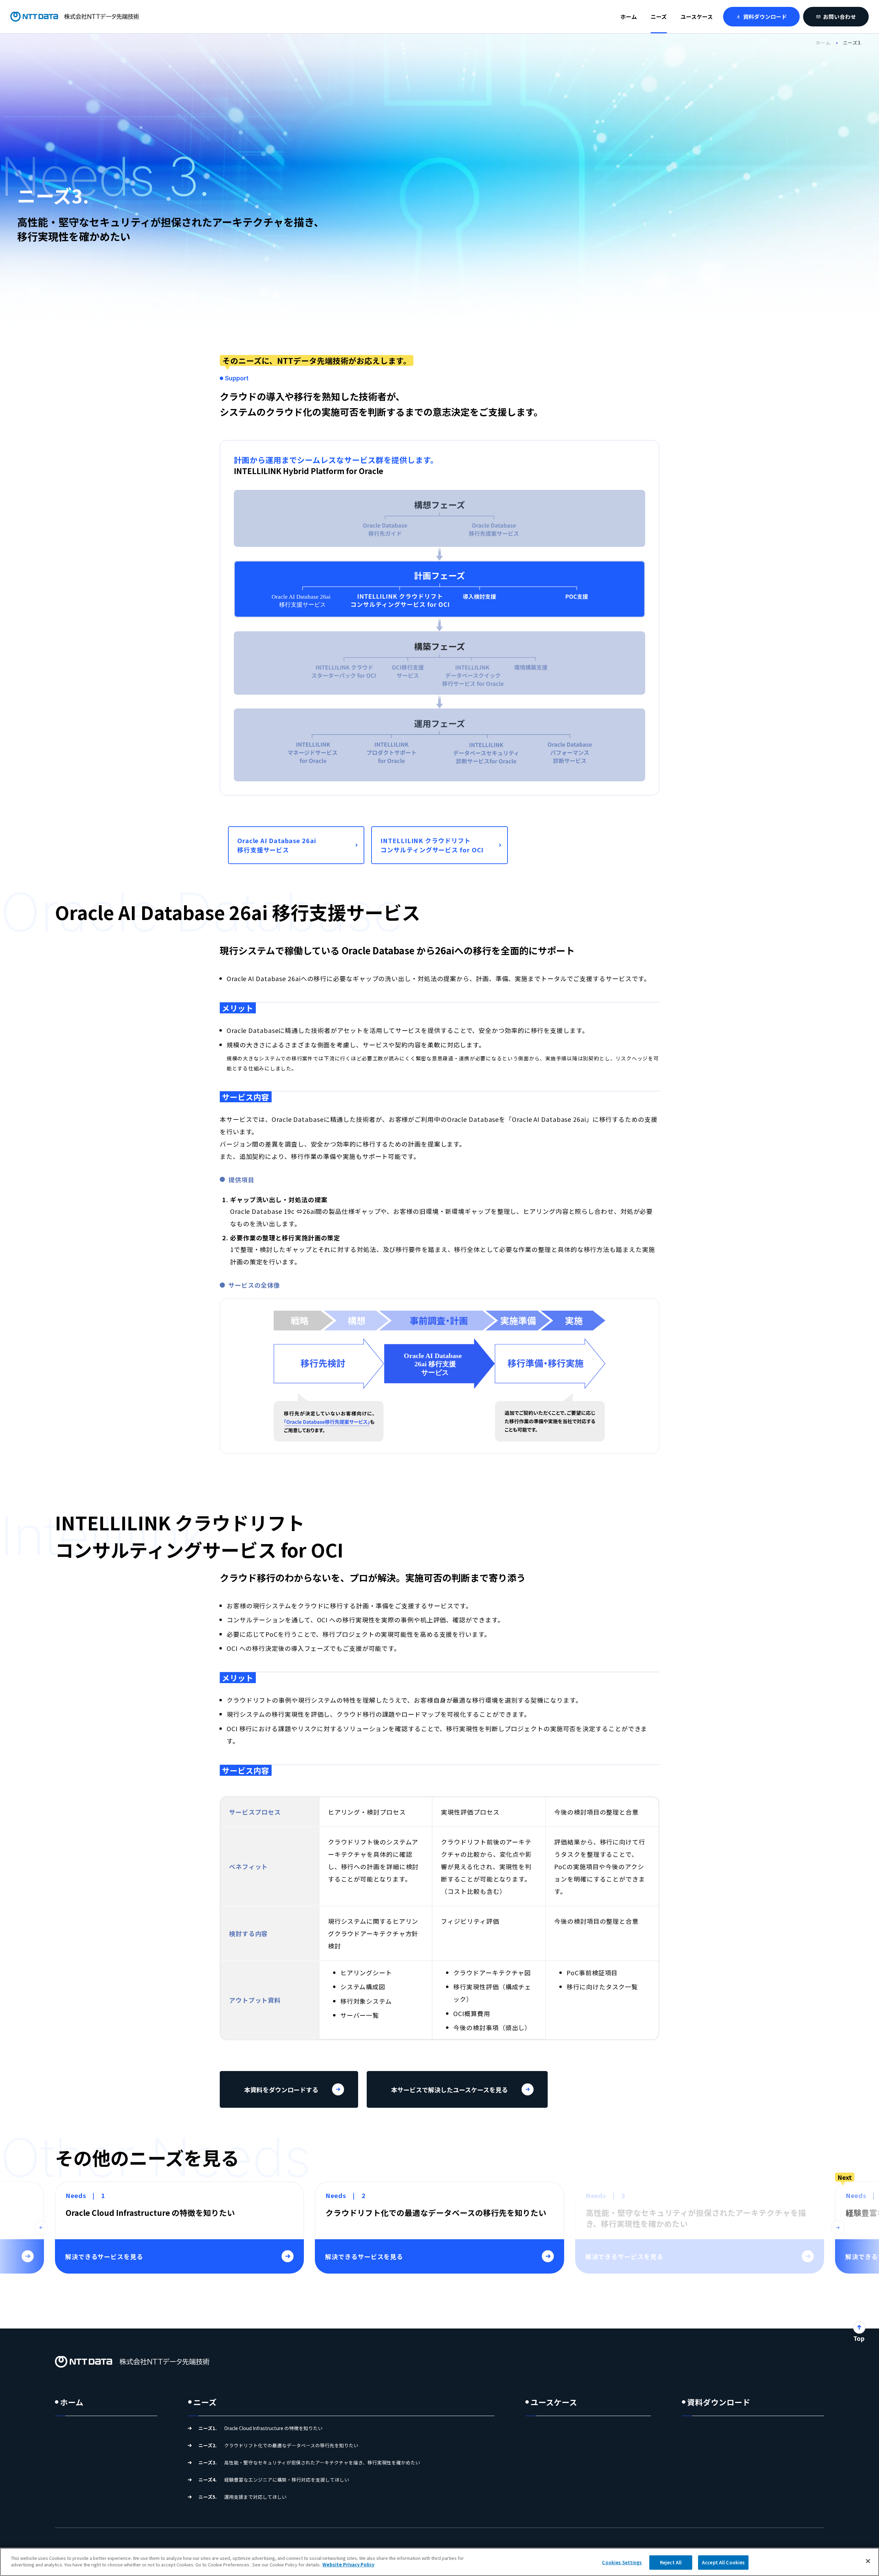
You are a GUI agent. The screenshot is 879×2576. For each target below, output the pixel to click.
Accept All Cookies (723, 2562)
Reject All (671, 2562)
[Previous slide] (41, 2228)
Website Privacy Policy (348, 2564)
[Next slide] (838, 2228)
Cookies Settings (622, 2562)
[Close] (868, 2561)
